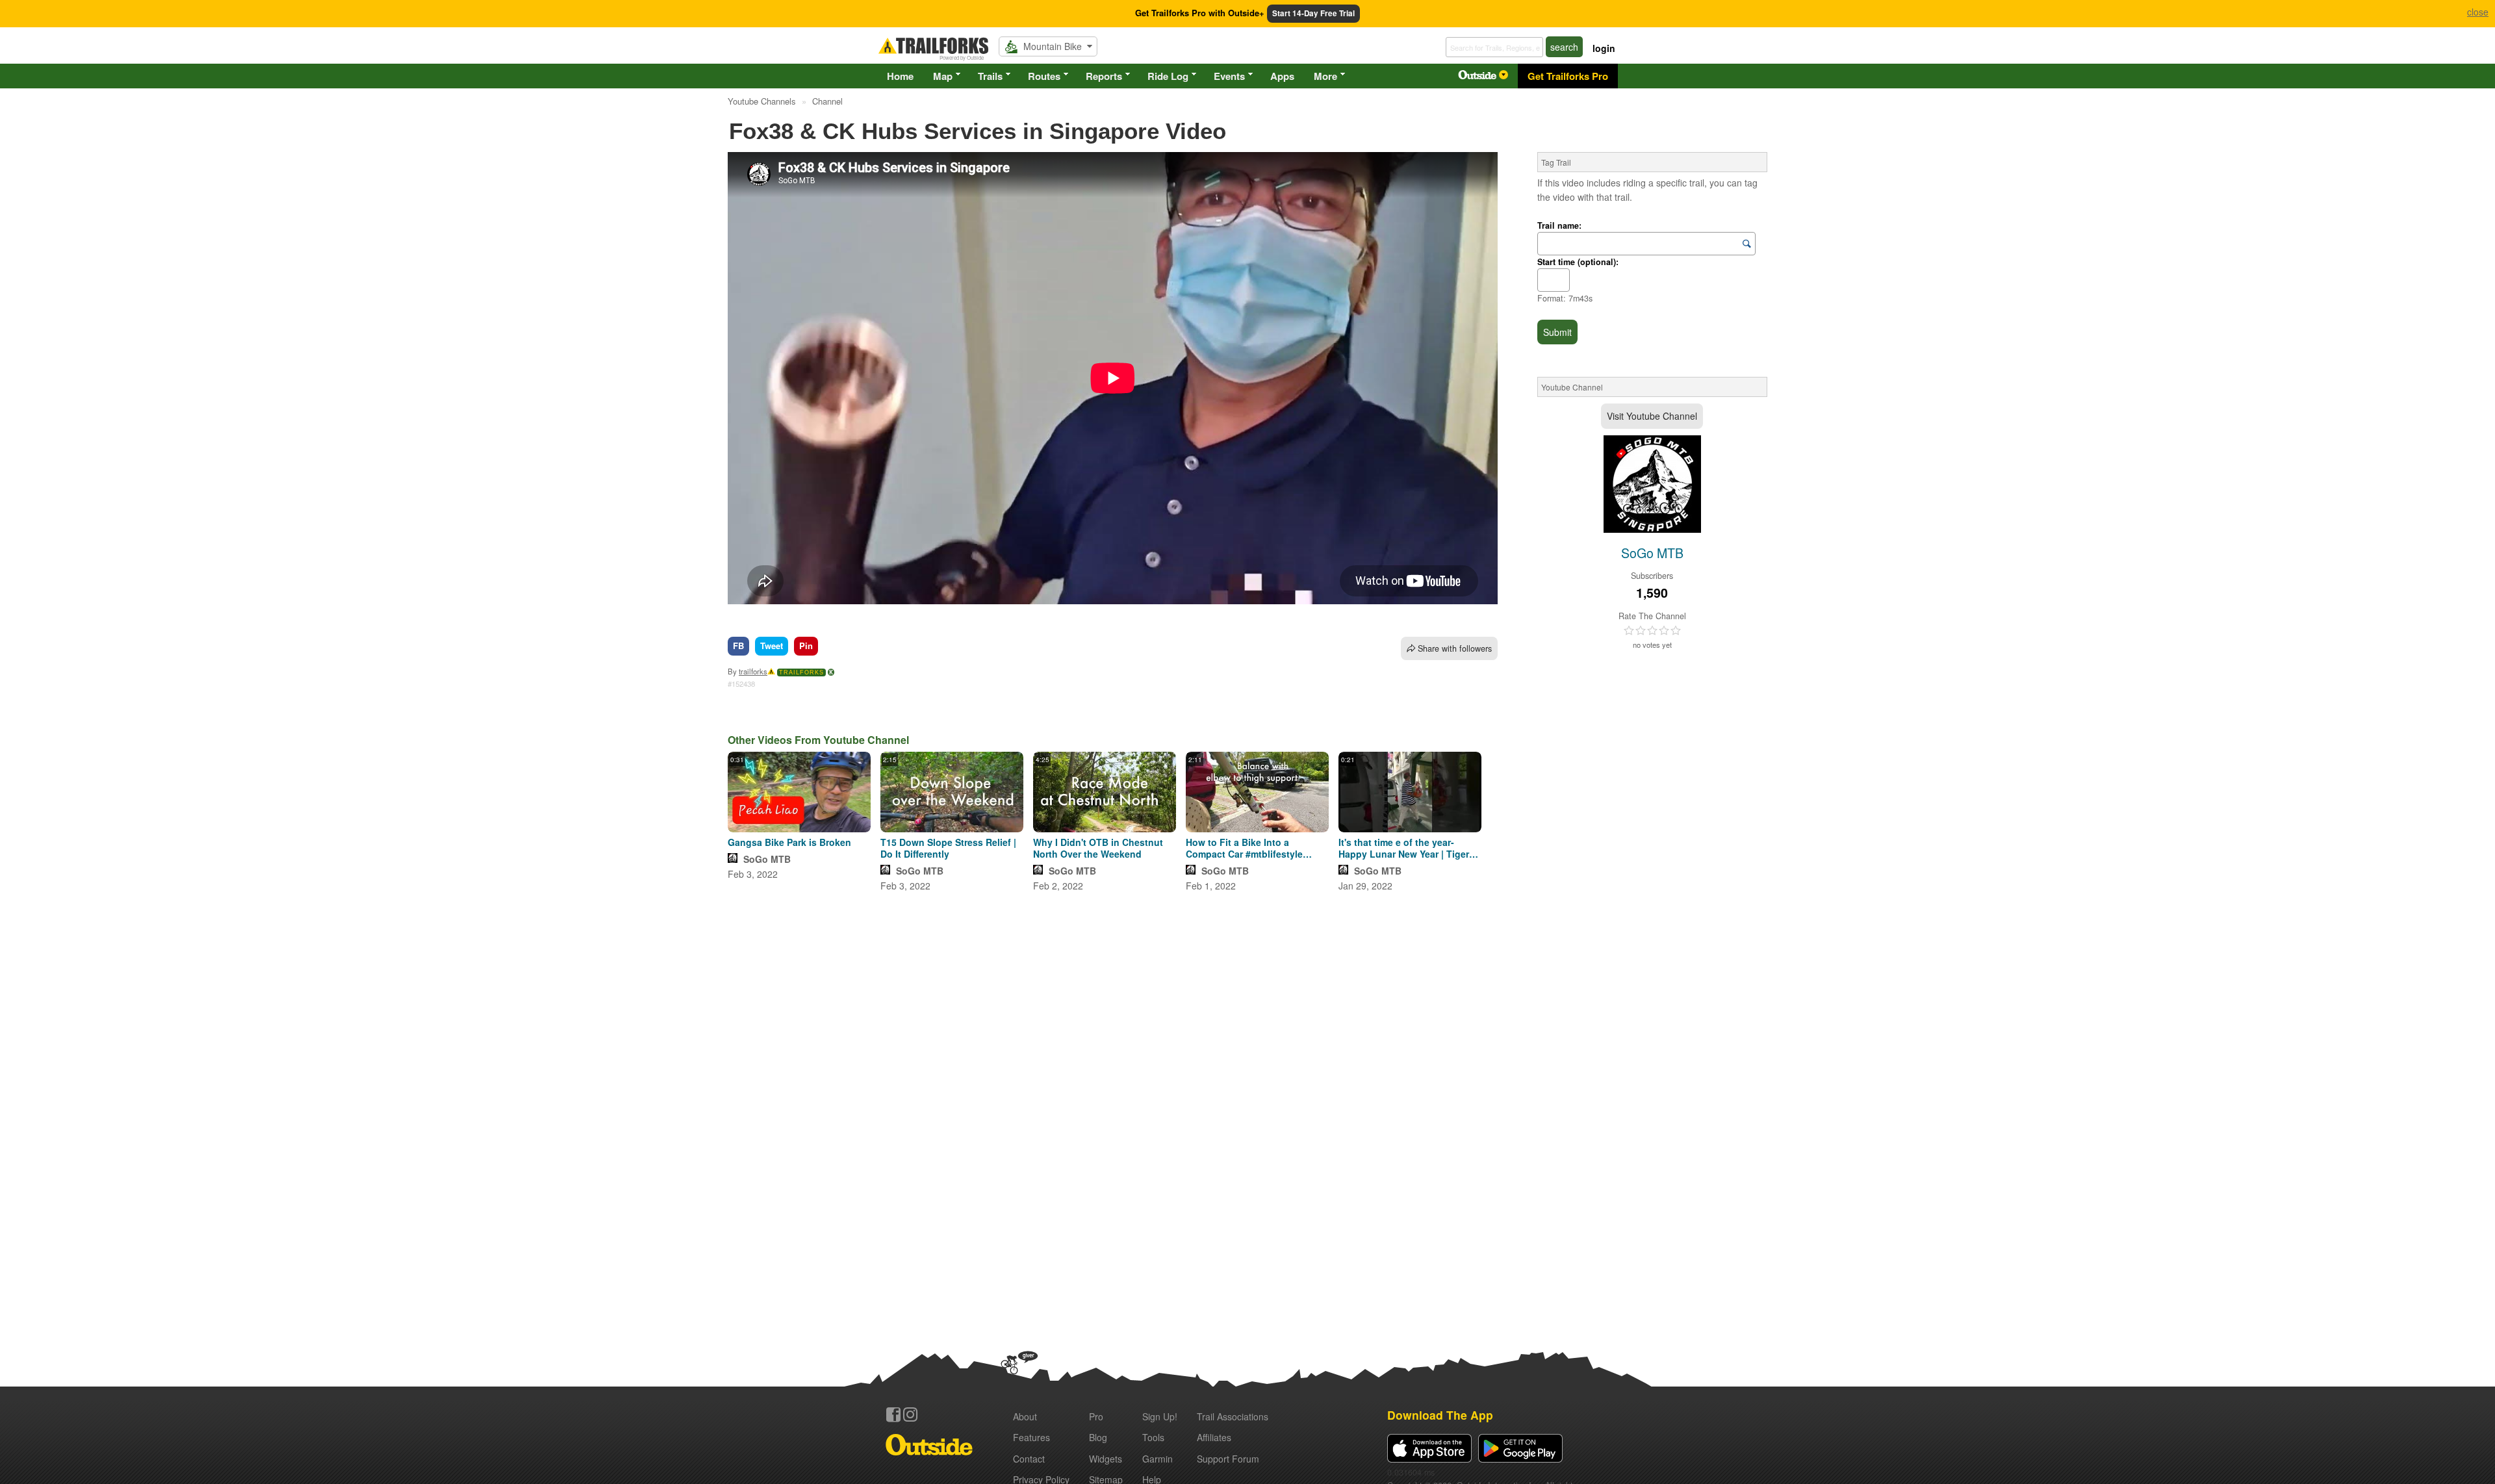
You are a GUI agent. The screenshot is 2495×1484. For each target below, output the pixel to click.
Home (900, 76)
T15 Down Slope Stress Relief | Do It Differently (948, 848)
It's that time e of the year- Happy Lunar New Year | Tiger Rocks (1404, 848)
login (1604, 48)
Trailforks (801, 672)
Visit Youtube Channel (1652, 416)
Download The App (1440, 1415)
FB (738, 646)
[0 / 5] (1652, 631)
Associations (1233, 1416)
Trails (990, 76)
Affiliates (1214, 1437)
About (1025, 1416)
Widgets (1106, 1459)
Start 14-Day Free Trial (1313, 13)
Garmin (1158, 1459)
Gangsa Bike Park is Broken (789, 842)
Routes (1044, 76)
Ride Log (1168, 76)
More (1325, 76)
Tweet (772, 646)
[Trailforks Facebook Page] (893, 1414)
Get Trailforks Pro (1568, 76)
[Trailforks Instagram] (910, 1414)
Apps (1282, 76)
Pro (1096, 1416)
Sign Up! (1160, 1416)
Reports (1104, 76)
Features (1031, 1437)
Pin (806, 646)
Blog (1098, 1437)
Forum (1228, 1459)
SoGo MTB (767, 859)
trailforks (753, 671)
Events (1229, 76)
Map (943, 76)
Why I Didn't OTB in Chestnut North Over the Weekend (1098, 848)
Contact (1029, 1459)
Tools (1153, 1437)
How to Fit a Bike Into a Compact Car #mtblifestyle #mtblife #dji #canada (1244, 848)
